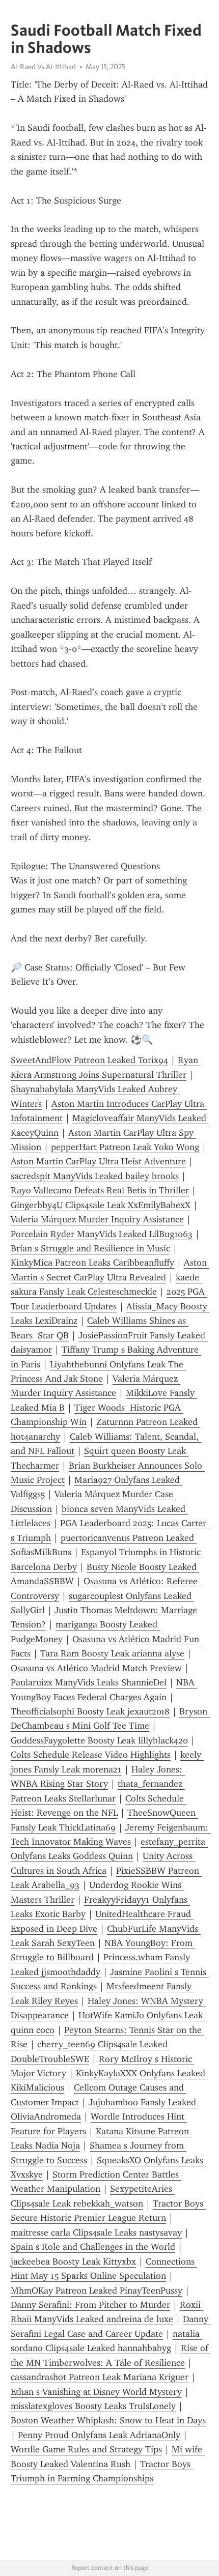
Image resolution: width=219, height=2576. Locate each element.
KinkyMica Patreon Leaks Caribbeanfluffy (92, 1263)
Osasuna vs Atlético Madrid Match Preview (96, 1668)
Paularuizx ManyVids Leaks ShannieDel (89, 1682)
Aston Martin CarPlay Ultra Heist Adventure (98, 1161)
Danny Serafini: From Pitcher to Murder (90, 2305)
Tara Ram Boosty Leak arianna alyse (112, 1653)
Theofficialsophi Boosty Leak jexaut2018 (90, 1711)
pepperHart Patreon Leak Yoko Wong (125, 1147)
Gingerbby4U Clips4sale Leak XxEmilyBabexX (101, 1205)
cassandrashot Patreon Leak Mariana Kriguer (100, 2377)
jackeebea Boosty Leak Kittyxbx (73, 2262)
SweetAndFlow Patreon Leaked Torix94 (89, 1060)
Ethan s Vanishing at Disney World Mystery (96, 2392)
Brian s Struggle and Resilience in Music (90, 1248)
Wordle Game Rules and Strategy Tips (86, 2449)
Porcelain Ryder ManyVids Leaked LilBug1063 (102, 1234)
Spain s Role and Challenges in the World (93, 2247)
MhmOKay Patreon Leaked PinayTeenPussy (97, 2291)
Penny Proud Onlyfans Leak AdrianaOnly (99, 2435)
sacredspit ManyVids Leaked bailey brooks (95, 1176)
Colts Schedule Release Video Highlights (91, 1755)
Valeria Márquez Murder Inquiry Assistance (97, 1219)
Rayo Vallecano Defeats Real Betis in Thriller (100, 1190)
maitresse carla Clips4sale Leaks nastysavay (96, 2232)
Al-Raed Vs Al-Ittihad (43, 67)
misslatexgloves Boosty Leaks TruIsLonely (93, 2406)
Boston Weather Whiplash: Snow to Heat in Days (108, 2420)
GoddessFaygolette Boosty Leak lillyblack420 (99, 1740)
